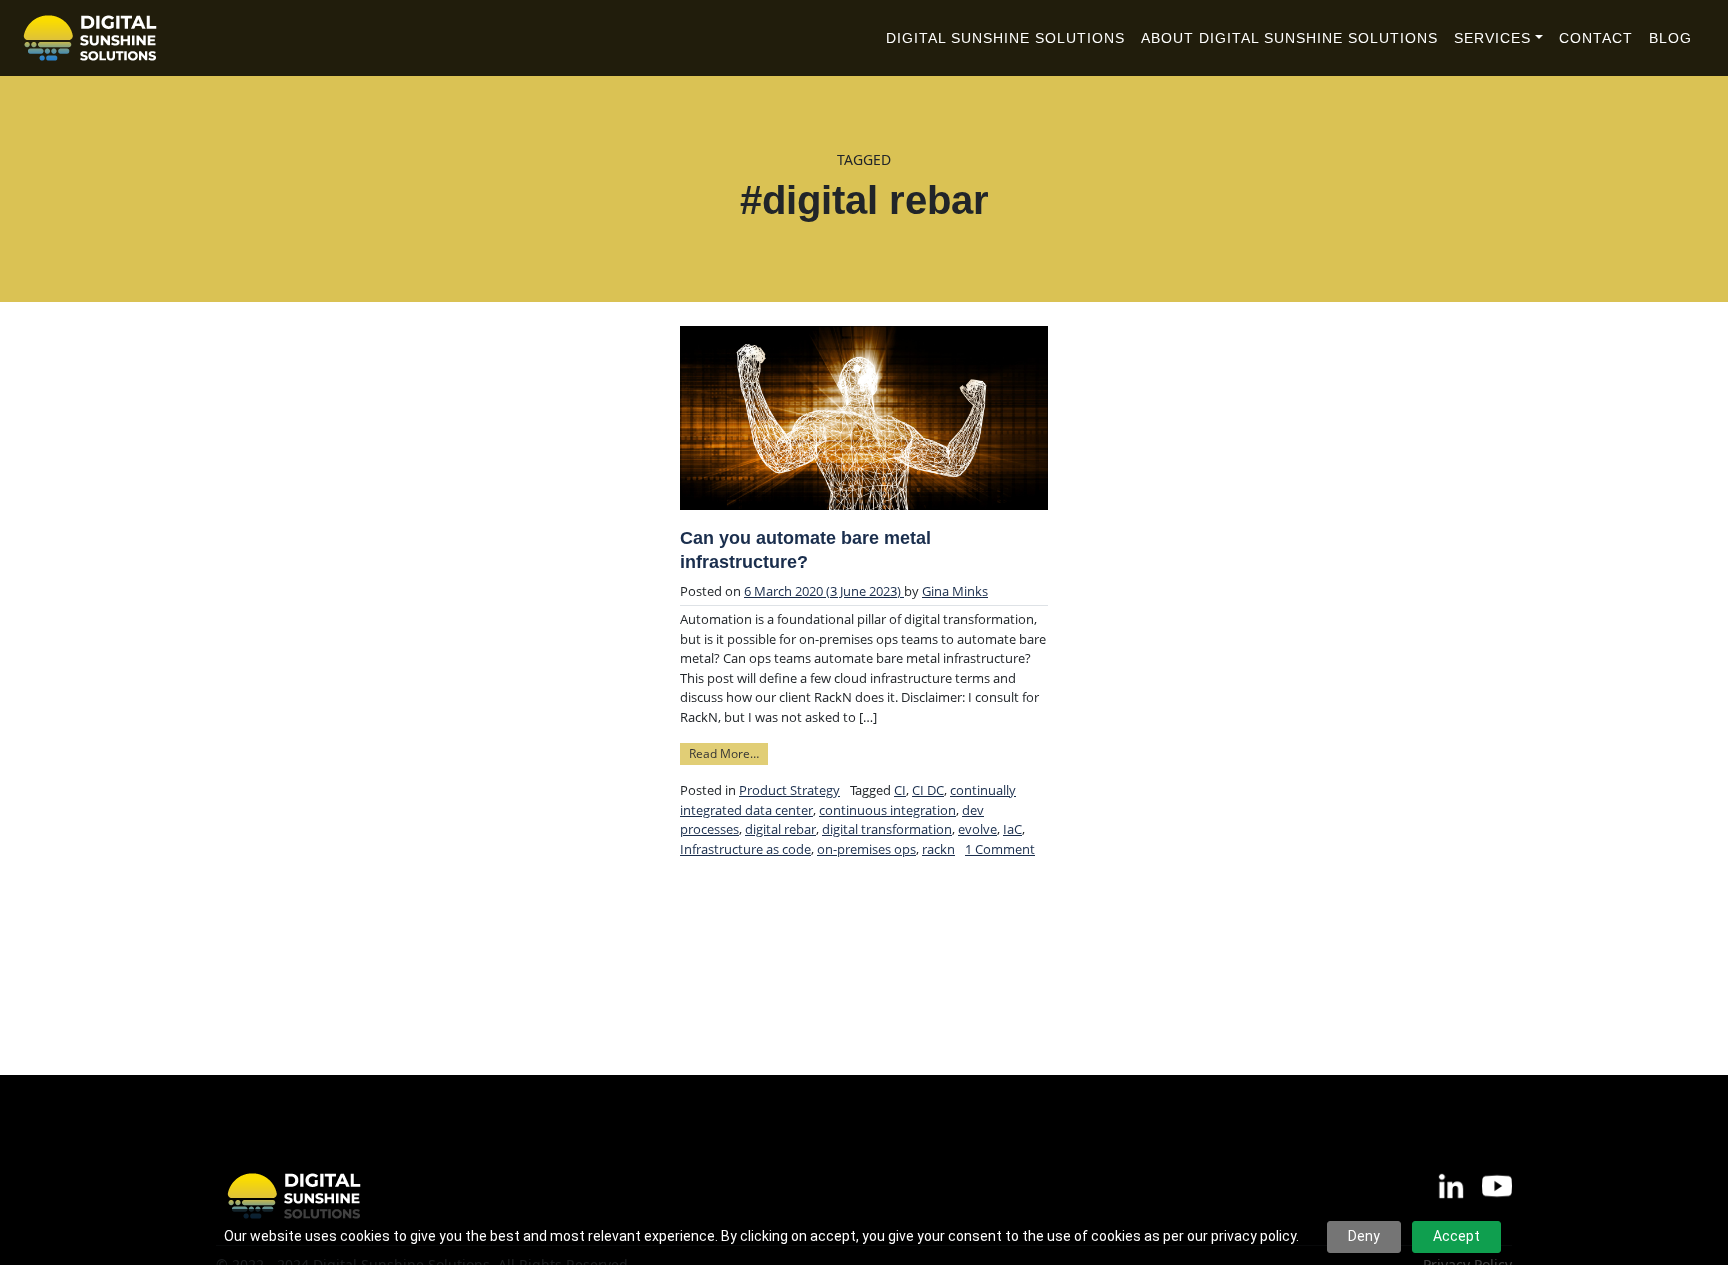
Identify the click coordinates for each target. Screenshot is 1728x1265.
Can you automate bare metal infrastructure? (805, 550)
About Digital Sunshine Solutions (1289, 38)
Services (1492, 38)
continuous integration (887, 810)
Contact (1596, 38)
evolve (977, 829)
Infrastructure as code (745, 849)
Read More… (728, 752)
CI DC (928, 790)
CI (900, 790)
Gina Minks (955, 591)
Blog (1670, 38)
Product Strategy (789, 790)
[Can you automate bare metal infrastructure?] (864, 418)
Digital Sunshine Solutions (1005, 38)
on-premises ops (866, 849)
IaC (1012, 829)
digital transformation (887, 829)
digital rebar (780, 829)
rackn (938, 849)
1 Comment (1000, 849)
